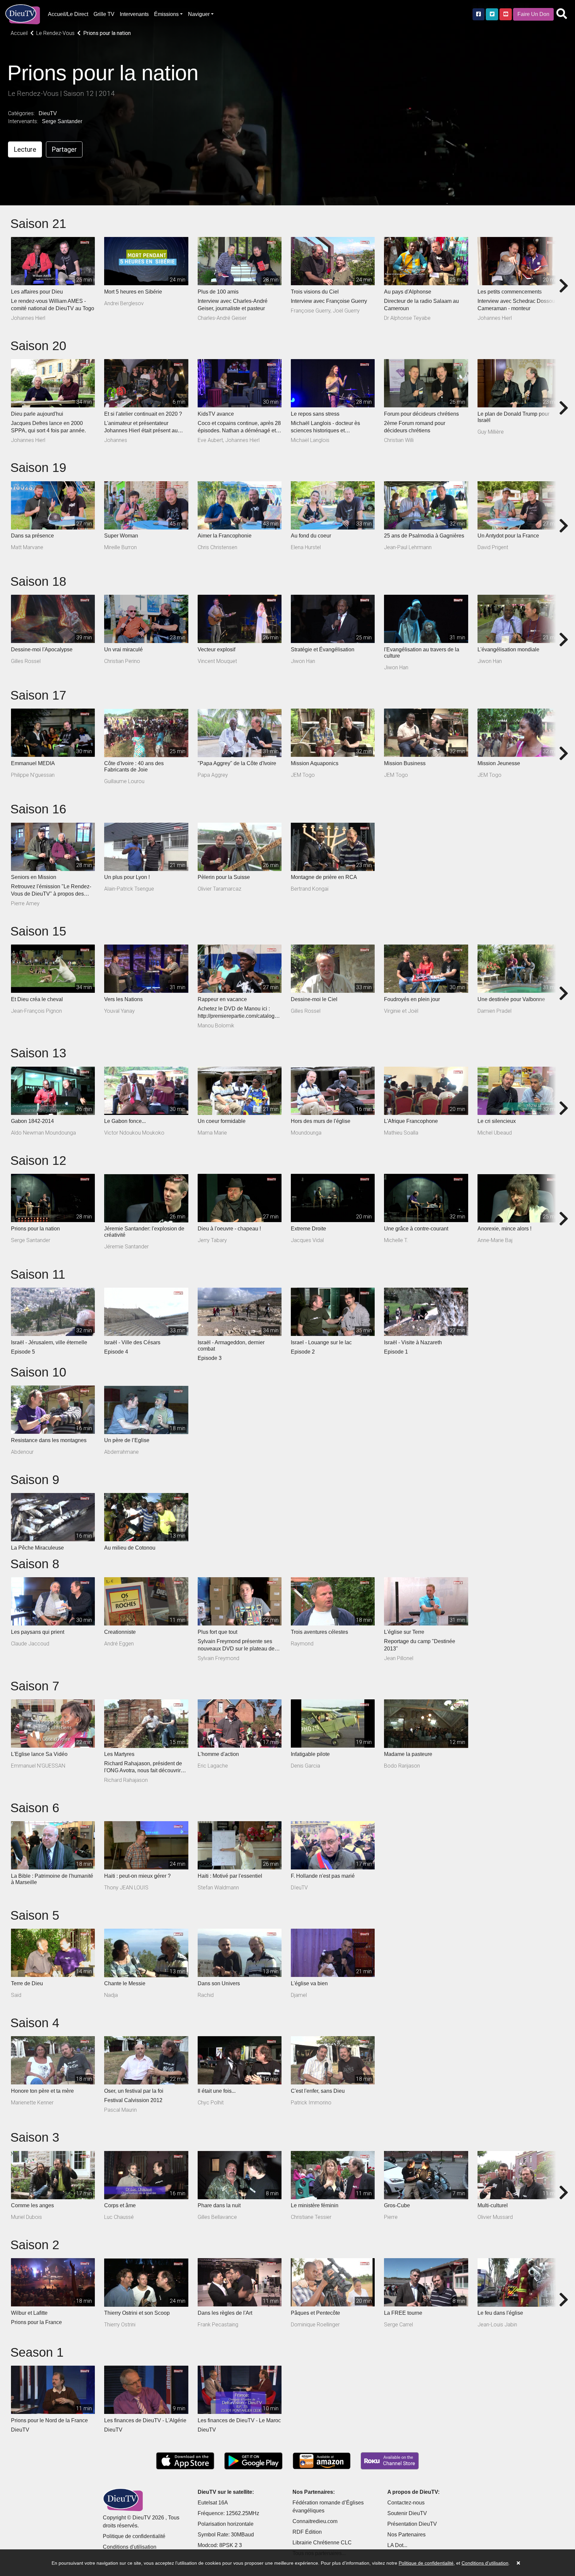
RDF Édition (307, 2532)
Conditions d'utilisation (130, 2547)
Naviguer (199, 14)
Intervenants (134, 14)
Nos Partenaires (406, 2535)
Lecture (25, 149)
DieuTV (48, 113)
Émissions (166, 14)
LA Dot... (397, 2545)
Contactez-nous (406, 2503)
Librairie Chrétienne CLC (322, 2543)
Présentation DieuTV (412, 2524)
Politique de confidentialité (134, 2536)
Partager (64, 149)
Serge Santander (62, 121)
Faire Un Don (533, 14)
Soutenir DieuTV (407, 2513)
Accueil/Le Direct (68, 14)
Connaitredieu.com (315, 2521)
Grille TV (104, 14)
